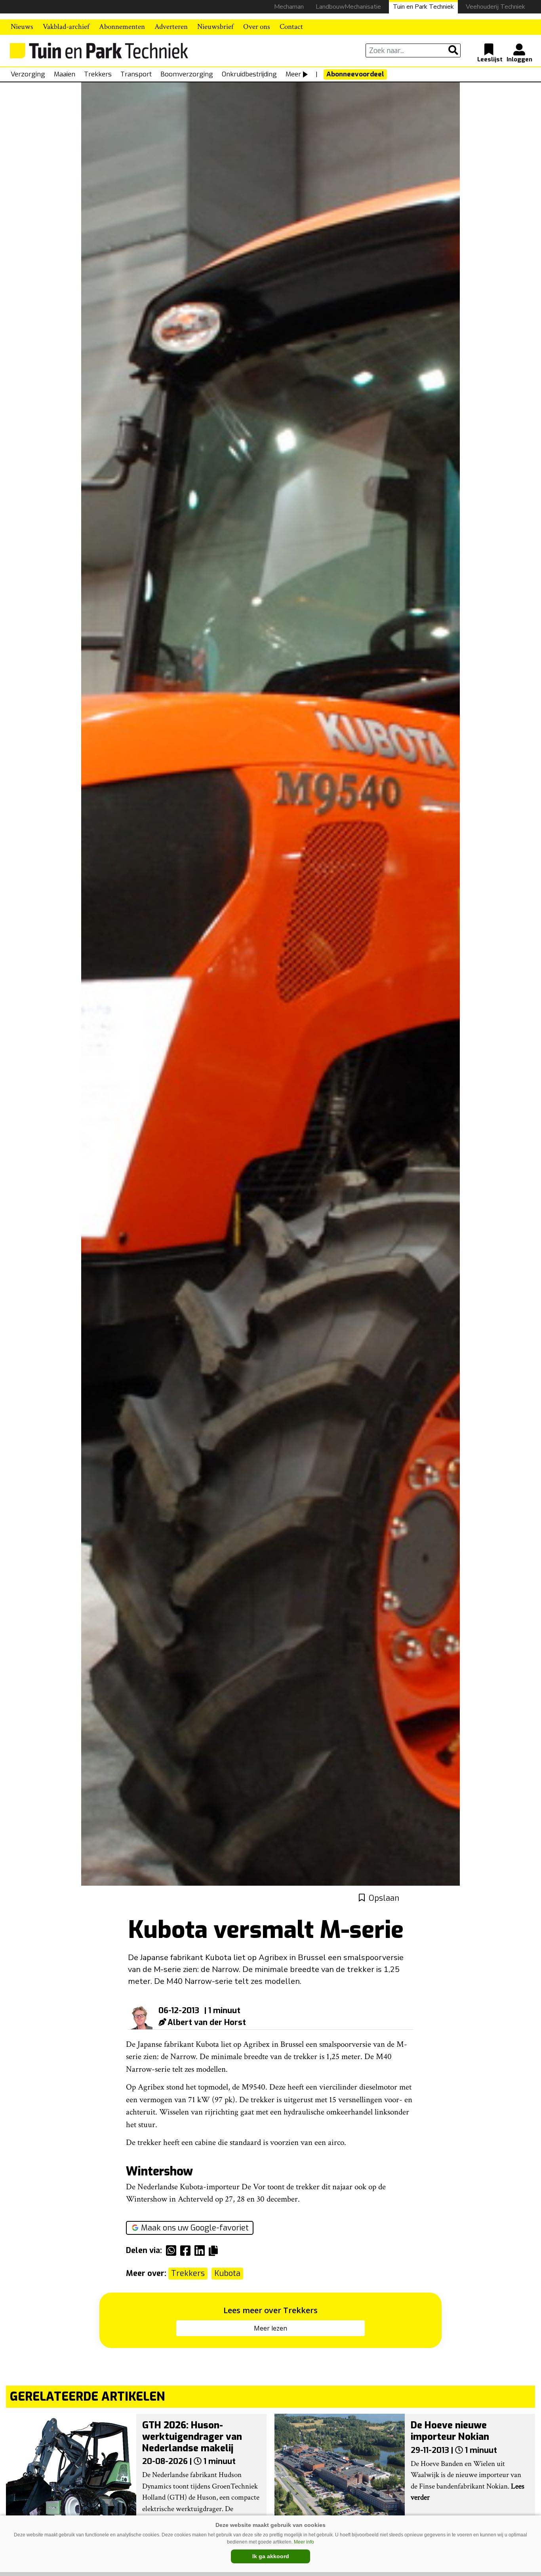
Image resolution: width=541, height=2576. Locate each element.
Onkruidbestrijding (249, 74)
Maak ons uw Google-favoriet (195, 2228)
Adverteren (171, 27)
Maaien (65, 74)
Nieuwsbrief (215, 27)
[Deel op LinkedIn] (202, 2251)
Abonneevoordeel (355, 74)
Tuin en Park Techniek (423, 7)
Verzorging (28, 74)
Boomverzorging (187, 74)
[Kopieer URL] (215, 2250)
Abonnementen (122, 27)
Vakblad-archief (66, 27)
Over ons (257, 27)
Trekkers (98, 74)
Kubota (227, 2273)
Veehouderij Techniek (495, 7)
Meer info (304, 2542)
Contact (291, 27)
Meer (293, 74)
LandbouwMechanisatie (348, 7)
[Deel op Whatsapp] (173, 2251)
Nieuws (22, 27)
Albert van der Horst (207, 2022)
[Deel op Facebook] (187, 2251)
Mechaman (289, 7)
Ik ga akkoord (271, 2556)
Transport (136, 74)
